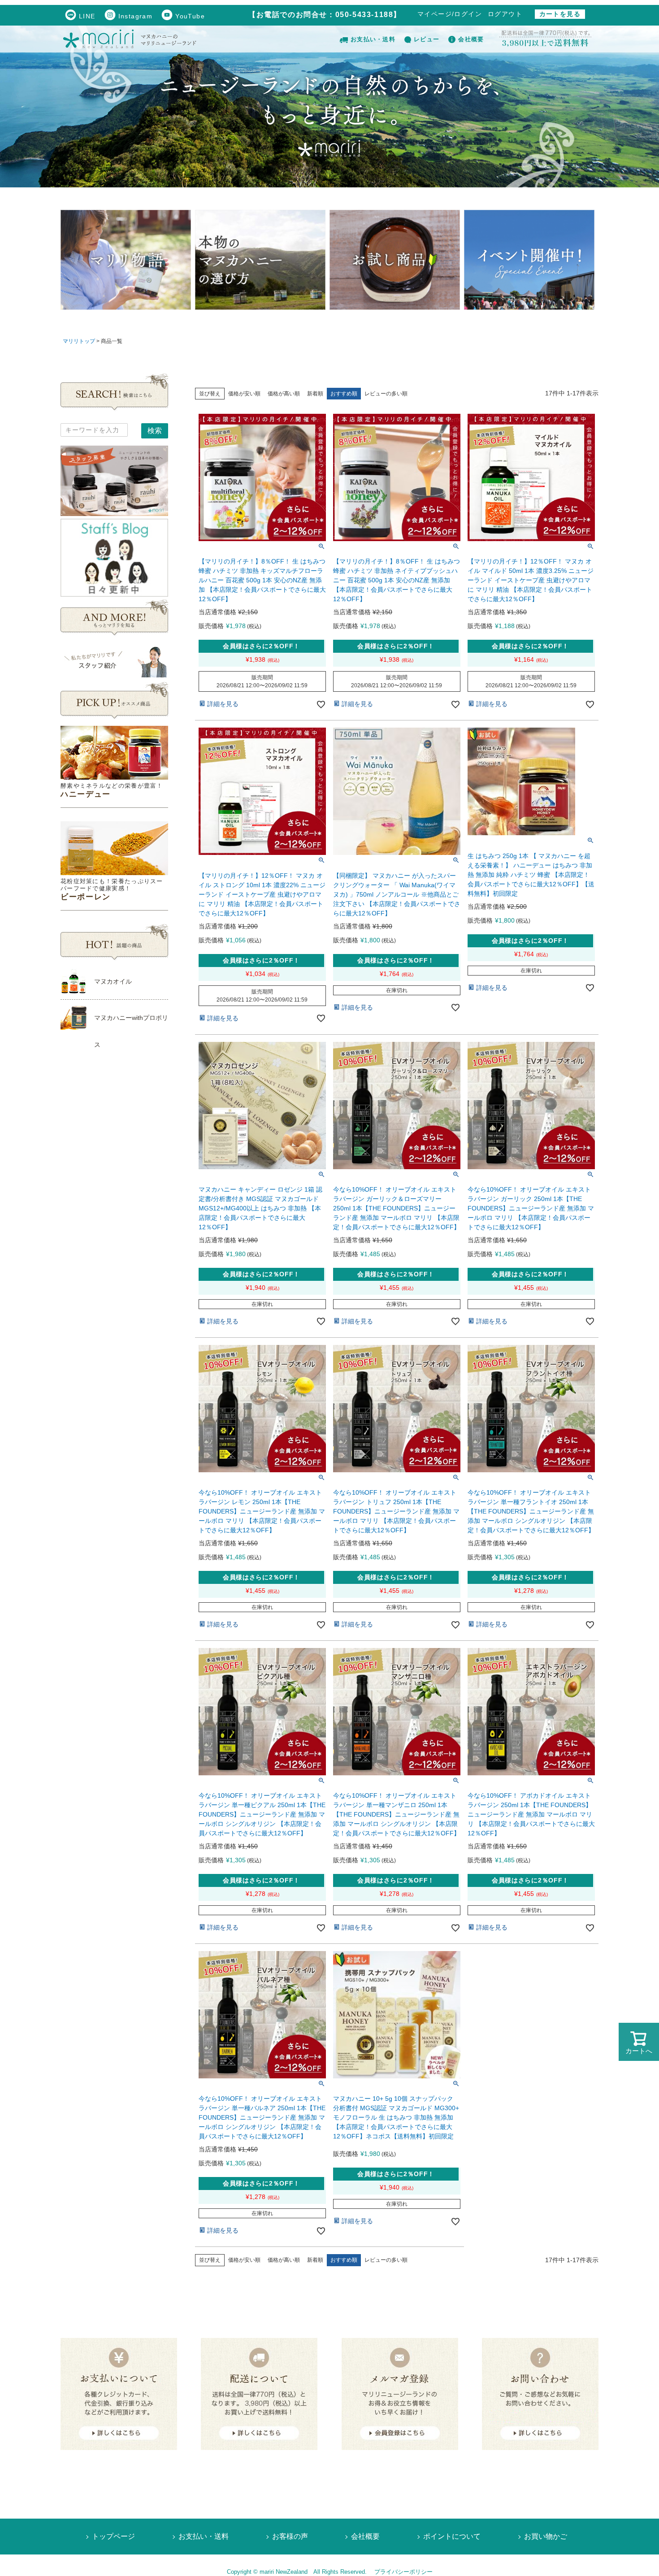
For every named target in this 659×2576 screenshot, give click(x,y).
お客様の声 (290, 2536)
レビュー (427, 39)
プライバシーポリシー (403, 2572)
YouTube (190, 16)
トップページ (113, 2536)
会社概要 (471, 39)
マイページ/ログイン (450, 14)
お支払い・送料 (373, 39)
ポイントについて (452, 2536)
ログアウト (505, 14)
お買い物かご (546, 2536)
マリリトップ (79, 341)
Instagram (136, 16)
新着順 (315, 394)
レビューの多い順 (386, 394)
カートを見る (560, 14)
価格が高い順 (284, 394)
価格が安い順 (244, 394)
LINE (87, 16)
